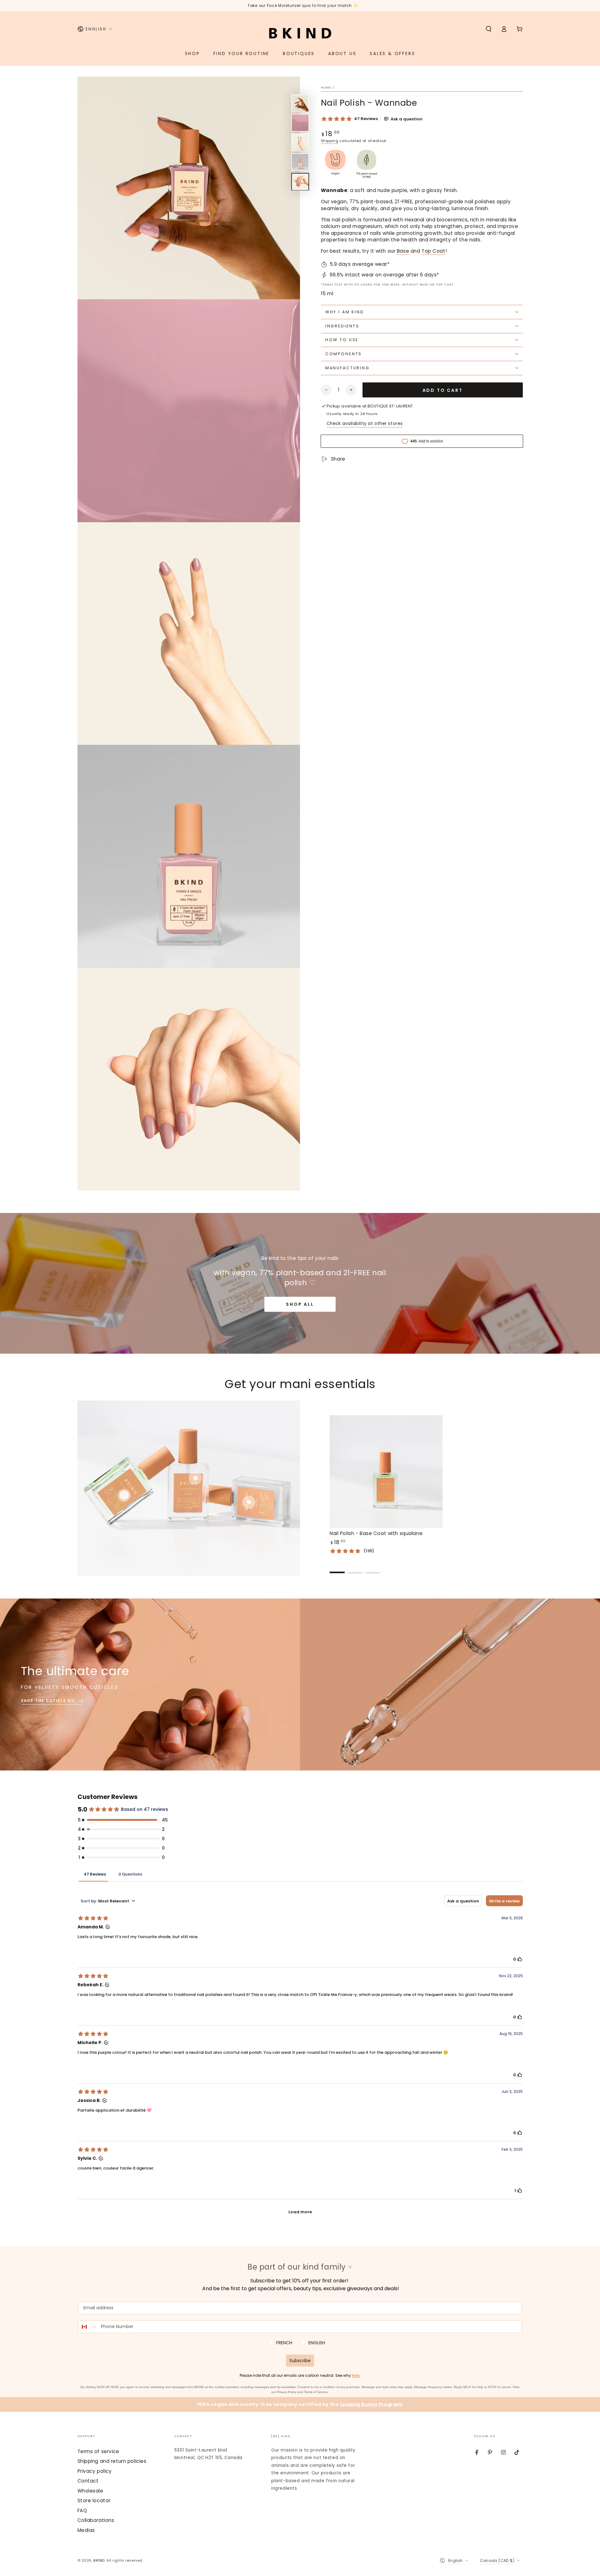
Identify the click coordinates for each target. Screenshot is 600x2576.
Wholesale (90, 2491)
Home (326, 87)
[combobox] (88, 2327)
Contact (88, 2481)
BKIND (99, 2560)
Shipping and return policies (112, 2461)
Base (403, 251)
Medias (86, 2530)
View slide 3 (373, 1568)
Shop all (300, 1304)
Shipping (330, 141)
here (356, 2376)
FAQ (82, 2510)
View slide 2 (355, 1568)
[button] (489, 29)
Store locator (94, 2500)
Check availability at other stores (365, 424)
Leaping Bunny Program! (372, 2404)
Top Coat (434, 251)
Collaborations (96, 2520)
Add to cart (443, 390)
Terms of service (98, 2451)
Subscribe (300, 2361)
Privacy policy (95, 2471)
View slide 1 (337, 1568)
